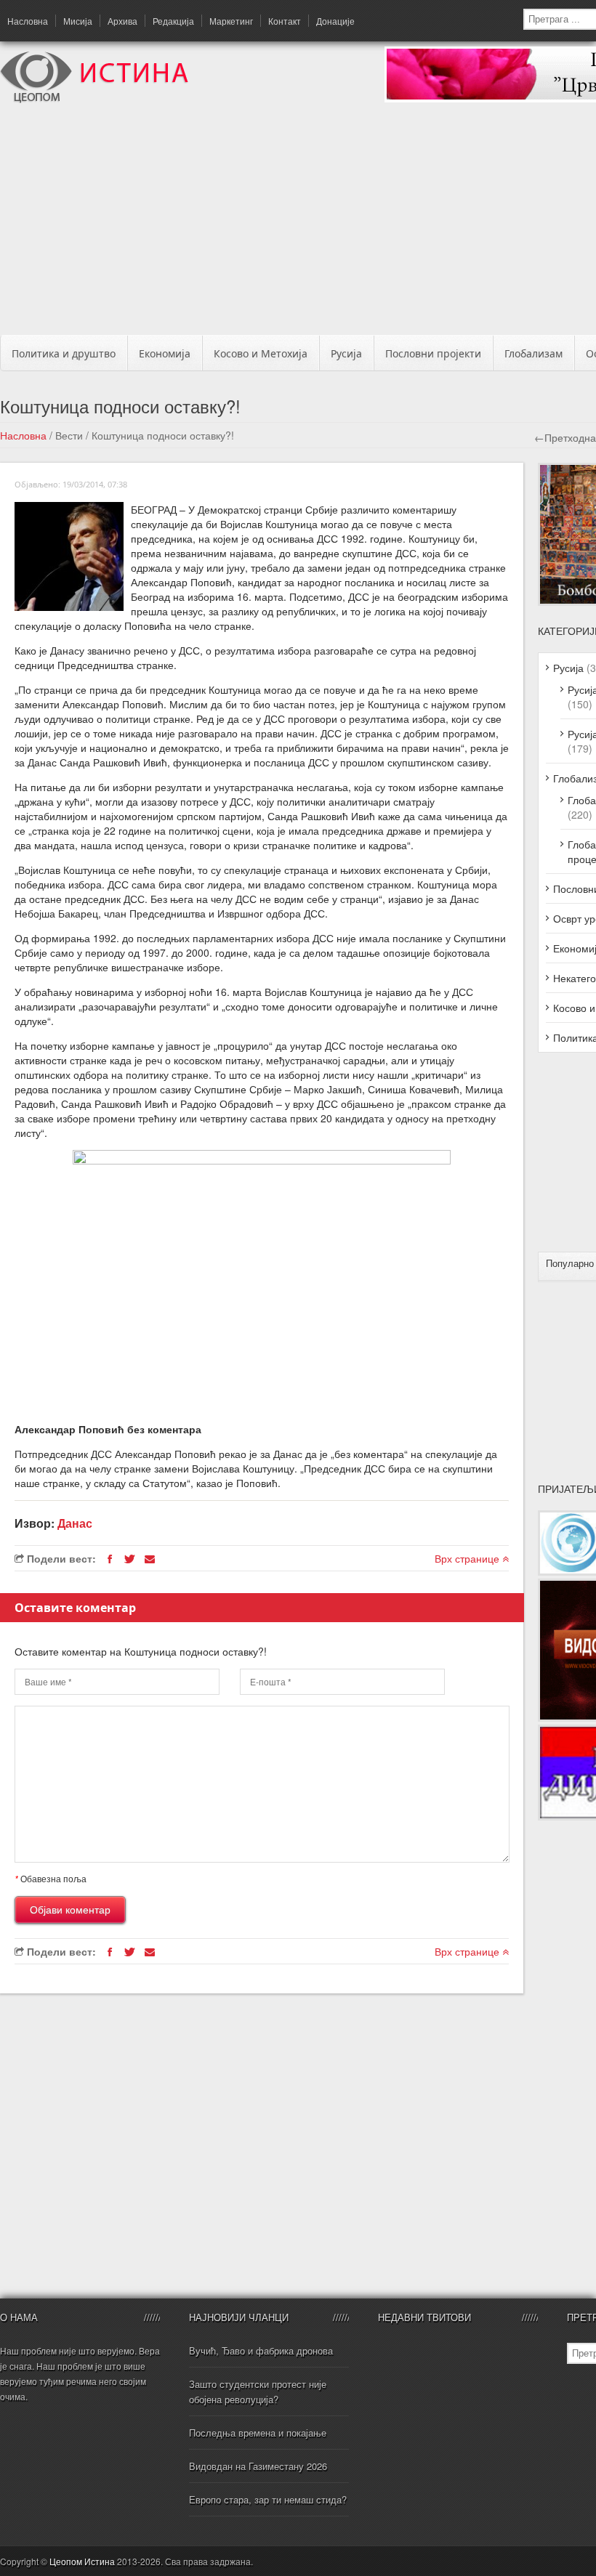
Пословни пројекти (433, 353)
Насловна (28, 21)
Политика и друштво (64, 353)
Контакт (285, 21)
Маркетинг (231, 21)
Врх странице (468, 1558)
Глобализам (533, 353)
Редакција (173, 21)
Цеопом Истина (82, 2561)
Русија (346, 353)
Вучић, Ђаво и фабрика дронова (261, 2350)
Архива (122, 21)
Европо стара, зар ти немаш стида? (268, 2499)
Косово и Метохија (261, 353)
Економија (165, 353)
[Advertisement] (303, 223)
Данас (75, 1523)
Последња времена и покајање (258, 2433)
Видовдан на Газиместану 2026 (258, 2466)
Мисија (78, 21)
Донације (335, 21)
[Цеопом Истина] (94, 99)
